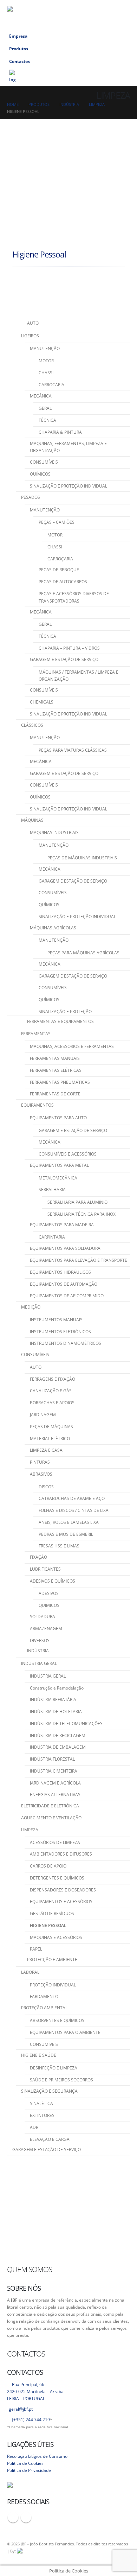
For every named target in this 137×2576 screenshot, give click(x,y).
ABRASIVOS (41, 1474)
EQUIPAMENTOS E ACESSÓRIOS (61, 1901)
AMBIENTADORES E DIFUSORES (61, 1854)
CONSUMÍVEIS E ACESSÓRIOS (68, 1154)
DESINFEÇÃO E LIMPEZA (54, 2068)
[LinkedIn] (123, 6)
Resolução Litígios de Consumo (37, 2456)
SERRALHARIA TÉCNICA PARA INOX (81, 1214)
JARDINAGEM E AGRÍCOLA (55, 1783)
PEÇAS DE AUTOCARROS (63, 582)
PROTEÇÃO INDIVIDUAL (53, 1985)
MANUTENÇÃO (45, 348)
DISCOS (46, 1487)
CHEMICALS (42, 702)
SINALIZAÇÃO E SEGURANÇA (49, 2091)
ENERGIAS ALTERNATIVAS (55, 1795)
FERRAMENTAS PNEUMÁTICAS (60, 1082)
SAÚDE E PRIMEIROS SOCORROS (61, 2080)
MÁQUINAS (32, 820)
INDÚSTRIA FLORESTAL (52, 1759)
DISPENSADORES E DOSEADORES (63, 1890)
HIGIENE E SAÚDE (39, 2055)
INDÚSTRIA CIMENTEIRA (54, 1771)
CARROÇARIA (51, 385)
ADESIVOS (49, 1593)
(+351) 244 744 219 (31, 2419)
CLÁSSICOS (32, 725)
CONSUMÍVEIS (44, 462)
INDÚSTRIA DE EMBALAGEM (58, 1747)
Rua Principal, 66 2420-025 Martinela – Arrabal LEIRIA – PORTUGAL (36, 2391)
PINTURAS (40, 1462)
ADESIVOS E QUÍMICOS (53, 1581)
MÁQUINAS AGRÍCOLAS (53, 928)
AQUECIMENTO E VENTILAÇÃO (51, 1818)
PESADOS (31, 497)
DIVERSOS (40, 1640)
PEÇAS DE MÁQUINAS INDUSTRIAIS (82, 858)
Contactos (19, 61)
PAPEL (36, 1949)
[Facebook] (110, 6)
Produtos (19, 49)
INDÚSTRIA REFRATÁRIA (53, 1700)
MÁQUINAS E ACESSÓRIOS (56, 1937)
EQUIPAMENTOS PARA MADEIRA (62, 1225)
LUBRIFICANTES (45, 1569)
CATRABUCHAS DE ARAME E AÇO (72, 1498)
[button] (99, 6)
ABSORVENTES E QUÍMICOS (57, 2020)
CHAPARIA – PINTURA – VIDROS (69, 648)
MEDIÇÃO (31, 1307)
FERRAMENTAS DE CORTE (55, 1094)
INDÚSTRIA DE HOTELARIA (56, 1712)
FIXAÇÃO (38, 1557)
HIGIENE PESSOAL (48, 1925)
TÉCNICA (47, 420)
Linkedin (26, 2517)
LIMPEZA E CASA (46, 1450)
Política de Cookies (25, 2463)
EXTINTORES (42, 2115)
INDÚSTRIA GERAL (39, 1663)
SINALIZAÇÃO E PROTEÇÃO (65, 1012)
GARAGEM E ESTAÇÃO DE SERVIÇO (64, 659)
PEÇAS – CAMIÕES (57, 522)
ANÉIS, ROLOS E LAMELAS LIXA (69, 1522)
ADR (34, 2127)
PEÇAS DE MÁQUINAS (51, 1427)
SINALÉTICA (41, 2103)
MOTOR (46, 361)
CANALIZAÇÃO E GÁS (51, 1391)
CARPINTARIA (52, 1237)
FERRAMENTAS (36, 1034)
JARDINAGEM (43, 1415)
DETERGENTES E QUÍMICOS (57, 1878)
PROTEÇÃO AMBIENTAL (44, 2008)
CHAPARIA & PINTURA (60, 432)
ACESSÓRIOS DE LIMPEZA (55, 1842)
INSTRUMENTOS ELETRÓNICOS (60, 1332)
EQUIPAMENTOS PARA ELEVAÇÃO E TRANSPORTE (79, 1260)
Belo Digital (103, 2551)
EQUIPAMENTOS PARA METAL (59, 1165)
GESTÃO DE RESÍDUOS (52, 1913)
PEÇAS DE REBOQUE (59, 570)
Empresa (18, 36)
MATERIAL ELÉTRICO (50, 1439)
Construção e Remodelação (57, 1688)
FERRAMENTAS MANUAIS (55, 1058)
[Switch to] (68, 77)
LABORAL (30, 1972)
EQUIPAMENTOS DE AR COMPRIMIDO (67, 1296)
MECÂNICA (41, 396)
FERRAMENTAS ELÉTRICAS (56, 1070)
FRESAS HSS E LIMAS (59, 1546)
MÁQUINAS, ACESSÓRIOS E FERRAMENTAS (72, 1046)
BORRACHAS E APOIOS (52, 1403)
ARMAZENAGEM (46, 1629)
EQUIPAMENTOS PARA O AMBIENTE (65, 2032)
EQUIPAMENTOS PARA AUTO (58, 1118)
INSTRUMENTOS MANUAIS (56, 1320)
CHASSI (46, 373)
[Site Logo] (42, 15)
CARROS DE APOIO (48, 1866)
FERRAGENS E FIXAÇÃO (53, 1379)
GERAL (45, 408)
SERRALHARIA (52, 1190)
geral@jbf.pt (21, 2409)
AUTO (36, 1367)
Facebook (13, 2517)
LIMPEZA (30, 1830)
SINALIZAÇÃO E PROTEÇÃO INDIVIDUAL (68, 486)
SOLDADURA (43, 1617)
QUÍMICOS (40, 474)
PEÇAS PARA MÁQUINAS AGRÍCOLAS (83, 953)
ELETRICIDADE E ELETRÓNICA (50, 1806)
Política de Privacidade (29, 2470)
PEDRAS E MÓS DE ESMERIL (66, 1534)
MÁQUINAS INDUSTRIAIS (54, 832)
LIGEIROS (30, 336)
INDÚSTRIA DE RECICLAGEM (58, 1735)
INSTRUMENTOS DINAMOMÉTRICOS (66, 1343)
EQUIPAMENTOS (37, 1105)
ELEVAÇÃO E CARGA (50, 2139)
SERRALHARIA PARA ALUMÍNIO (77, 1202)
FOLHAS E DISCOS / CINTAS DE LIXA (74, 1510)
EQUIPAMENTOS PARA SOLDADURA (65, 1248)
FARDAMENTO (44, 1996)
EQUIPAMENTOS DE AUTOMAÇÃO (64, 1284)
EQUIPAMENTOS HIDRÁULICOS (60, 1272)
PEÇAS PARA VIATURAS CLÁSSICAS (73, 750)
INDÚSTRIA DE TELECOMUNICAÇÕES (66, 1723)
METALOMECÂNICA (58, 1178)
